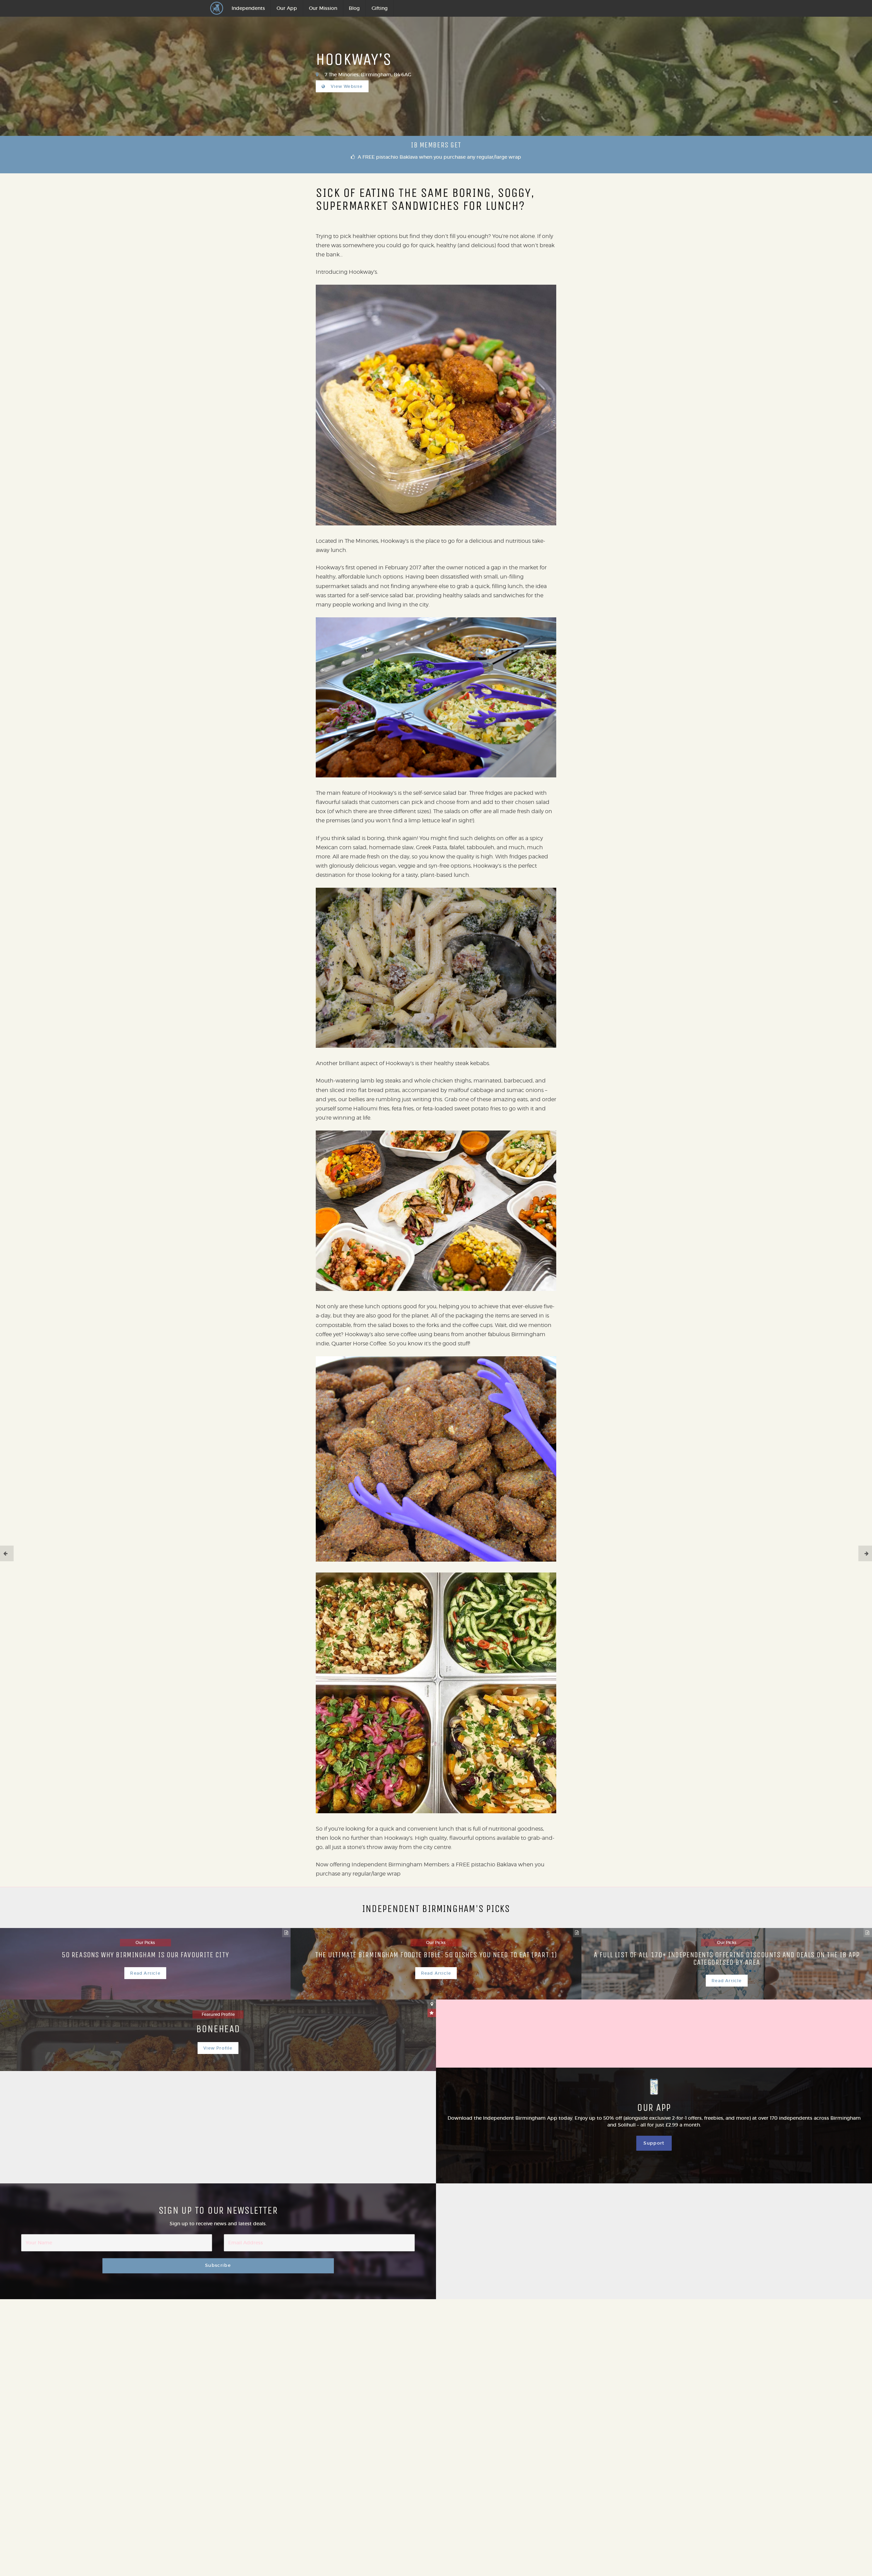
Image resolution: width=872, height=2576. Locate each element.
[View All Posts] (286, 1933)
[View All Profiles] (432, 2004)
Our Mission (323, 8)
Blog (354, 8)
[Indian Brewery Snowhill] (7, 1553)
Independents (248, 8)
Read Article (145, 1973)
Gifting (380, 8)
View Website (346, 86)
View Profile (218, 2048)
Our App (287, 8)
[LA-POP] (865, 1553)
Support (654, 2143)
